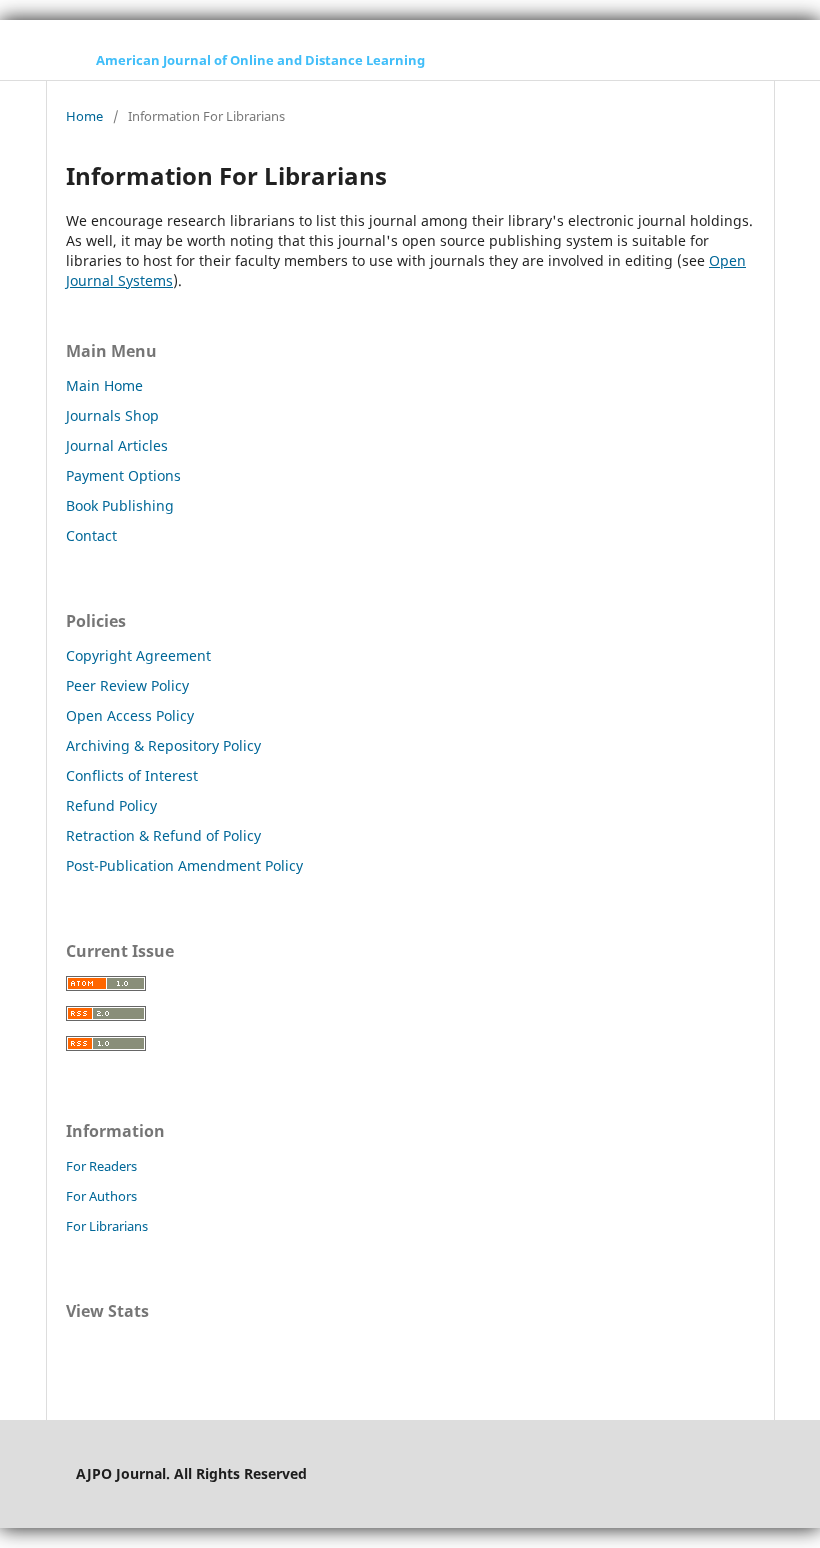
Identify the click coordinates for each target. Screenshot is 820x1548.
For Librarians (107, 1226)
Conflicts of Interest (132, 775)
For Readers (101, 1166)
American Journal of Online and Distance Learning (260, 60)
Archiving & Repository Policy (163, 745)
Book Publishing (120, 505)
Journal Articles (117, 445)
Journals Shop (112, 415)
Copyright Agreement (138, 655)
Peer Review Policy (127, 685)
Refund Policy (111, 805)
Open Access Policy (130, 715)
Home (84, 116)
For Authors (101, 1196)
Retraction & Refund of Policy (163, 835)
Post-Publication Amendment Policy (184, 865)
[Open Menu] (66, 60)
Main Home (104, 385)
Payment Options (123, 475)
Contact (91, 535)
